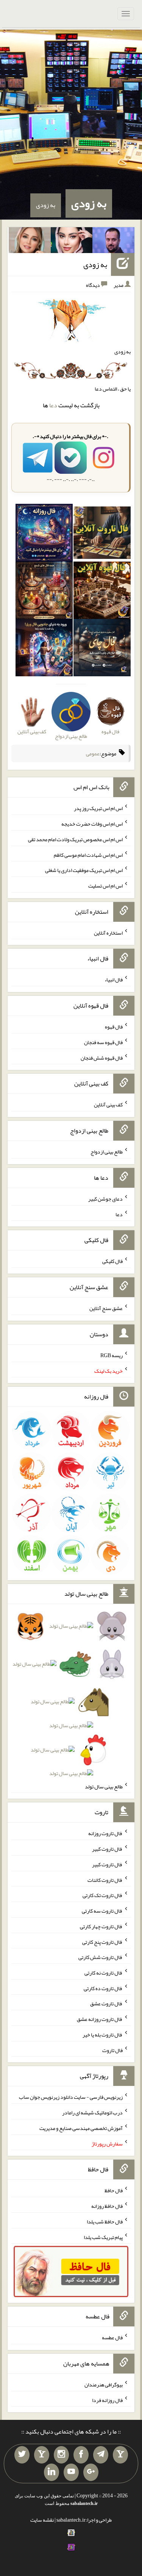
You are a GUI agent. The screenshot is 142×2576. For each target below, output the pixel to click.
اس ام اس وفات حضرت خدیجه (92, 824)
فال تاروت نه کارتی (104, 1973)
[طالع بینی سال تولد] (71, 1702)
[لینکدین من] (51, 2472)
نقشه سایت (42, 2520)
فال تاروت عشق (106, 2003)
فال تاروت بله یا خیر (103, 2035)
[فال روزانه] (44, 534)
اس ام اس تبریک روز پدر (98, 808)
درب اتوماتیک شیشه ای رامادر (92, 2112)
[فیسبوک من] (81, 2455)
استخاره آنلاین (108, 932)
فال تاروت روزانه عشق (100, 2019)
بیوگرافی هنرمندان (104, 2385)
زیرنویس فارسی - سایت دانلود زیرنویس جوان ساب (71, 2097)
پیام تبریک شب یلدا (103, 2237)
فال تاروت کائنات (105, 1880)
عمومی (93, 753)
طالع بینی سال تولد (104, 1786)
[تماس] (42, 2455)
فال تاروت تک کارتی (103, 1895)
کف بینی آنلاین (108, 1104)
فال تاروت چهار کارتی (101, 1926)
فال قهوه (114, 1027)
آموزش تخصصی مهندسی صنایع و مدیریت (81, 2128)
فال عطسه (112, 2337)
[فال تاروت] (102, 534)
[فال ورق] (44, 649)
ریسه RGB (112, 1355)
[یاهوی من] (120, 2455)
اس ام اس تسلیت (105, 886)
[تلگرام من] (101, 2455)
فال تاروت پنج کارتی (102, 1941)
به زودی (89, 203)
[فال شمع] (44, 592)
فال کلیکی (112, 1261)
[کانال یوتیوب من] (71, 2472)
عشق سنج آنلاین (106, 1308)
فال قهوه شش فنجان (102, 1057)
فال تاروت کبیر (107, 1849)
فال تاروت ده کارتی (103, 1988)
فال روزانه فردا (107, 2400)
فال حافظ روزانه (107, 2206)
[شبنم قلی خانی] (30, 242)
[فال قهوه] (102, 592)
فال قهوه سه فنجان (103, 1042)
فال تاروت (112, 2050)
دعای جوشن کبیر (105, 1199)
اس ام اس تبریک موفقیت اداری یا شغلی (84, 870)
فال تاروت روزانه (105, 1833)
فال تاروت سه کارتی (102, 1911)
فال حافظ (114, 2190)
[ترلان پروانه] (72, 242)
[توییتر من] (22, 2455)
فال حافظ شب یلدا (105, 2222)
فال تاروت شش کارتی (101, 1957)
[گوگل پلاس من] (91, 2472)
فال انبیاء (114, 979)
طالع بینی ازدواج (107, 1152)
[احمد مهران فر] (113, 242)
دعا (53, 405)
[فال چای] (102, 649)
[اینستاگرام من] (61, 2455)
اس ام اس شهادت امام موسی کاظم (88, 854)
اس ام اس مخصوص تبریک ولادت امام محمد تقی (75, 839)
